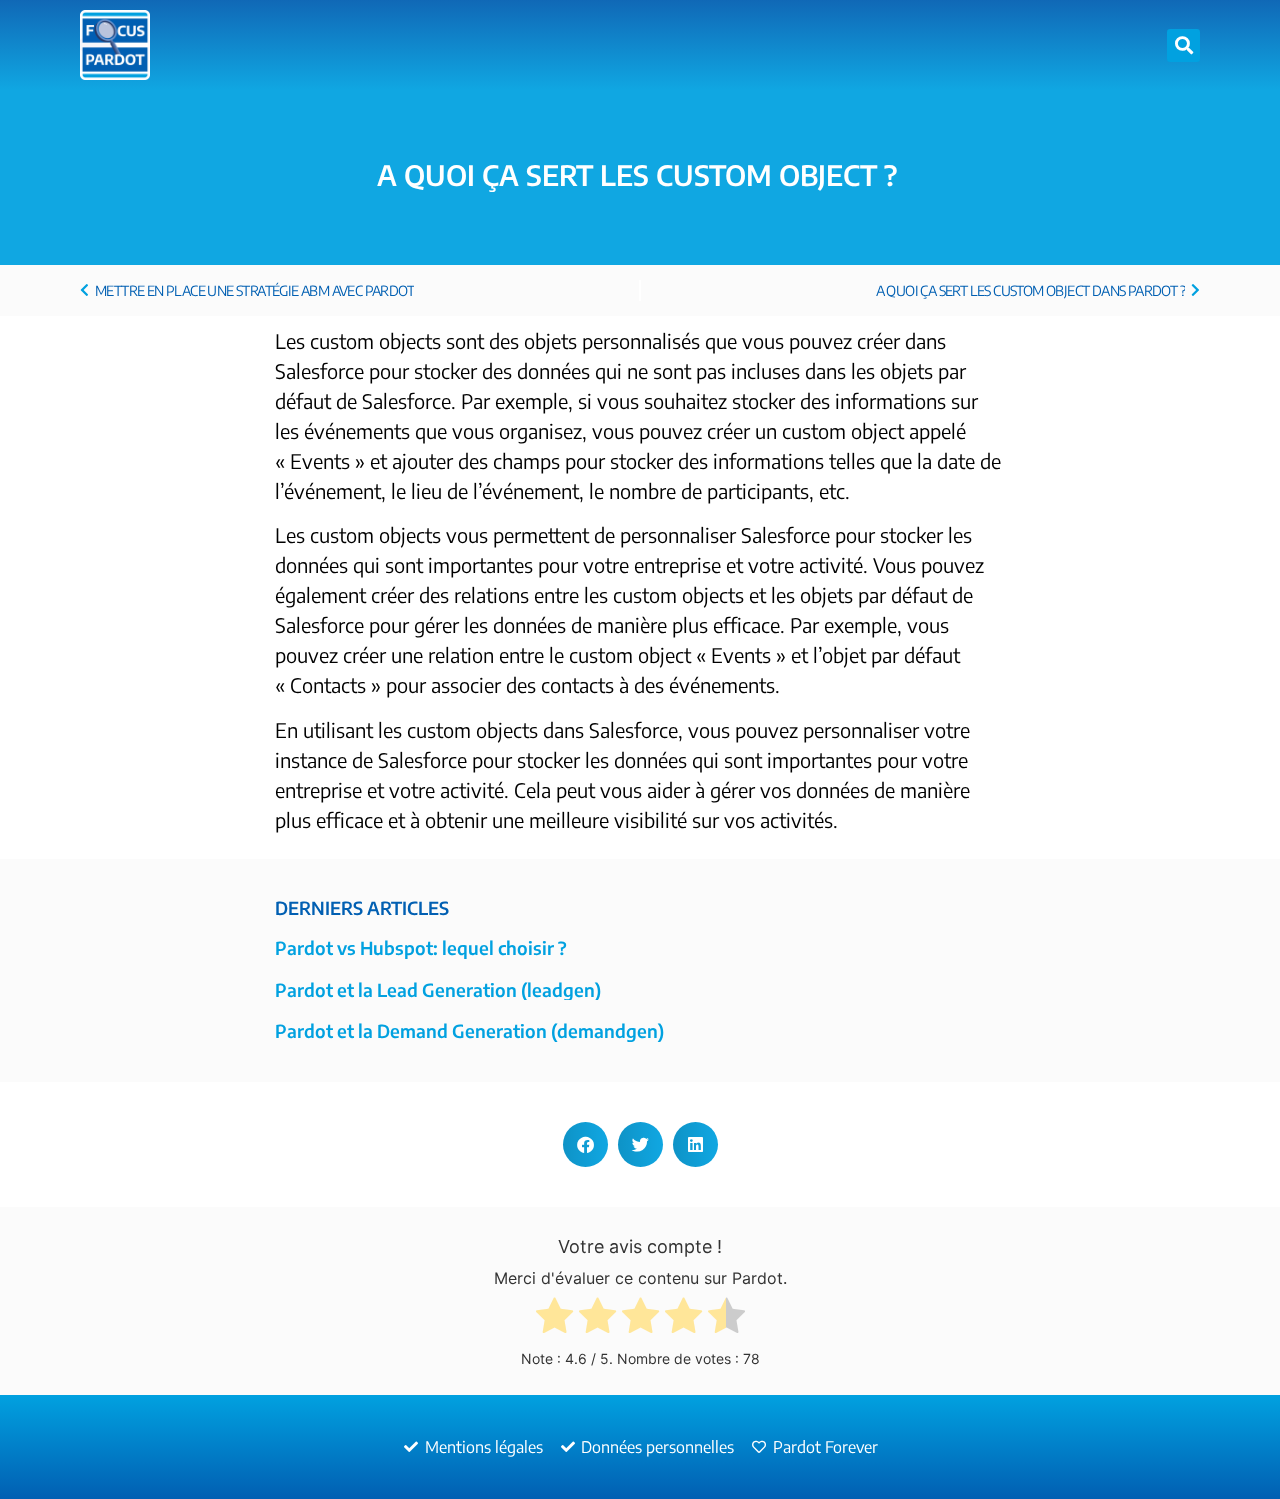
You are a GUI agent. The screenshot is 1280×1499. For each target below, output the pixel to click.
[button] (1183, 45)
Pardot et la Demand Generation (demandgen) (469, 1030)
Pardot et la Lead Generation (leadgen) (438, 989)
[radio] (554, 1319)
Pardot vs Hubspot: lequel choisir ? (421, 947)
